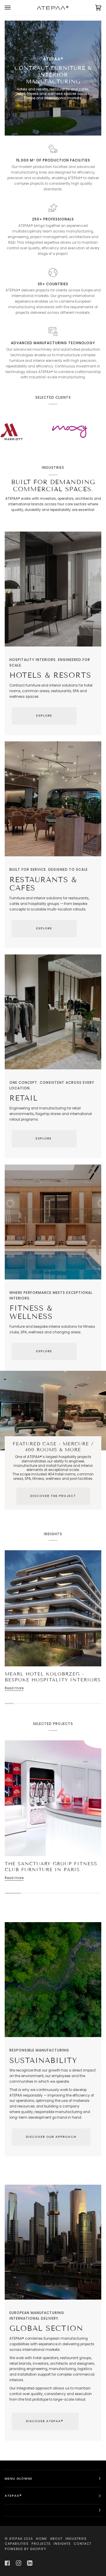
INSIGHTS (62, 2544)
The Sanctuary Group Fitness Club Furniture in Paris (51, 1867)
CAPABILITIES (17, 2544)
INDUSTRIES (76, 2539)
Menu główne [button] (19, 2479)
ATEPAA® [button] (13, 2496)
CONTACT (82, 2544)
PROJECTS (41, 2544)
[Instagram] (19, 2563)
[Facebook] (7, 2563)
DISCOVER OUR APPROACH (51, 2137)
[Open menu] (14, 8)
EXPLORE (44, 716)
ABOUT (56, 2539)
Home (42, 2539)
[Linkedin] (30, 2563)
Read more (14, 1688)
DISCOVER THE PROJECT (53, 1496)
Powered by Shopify (25, 2549)
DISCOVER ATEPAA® (45, 2421)
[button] (53, 2510)
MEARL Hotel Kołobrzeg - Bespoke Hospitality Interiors (53, 1677)
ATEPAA (16, 2539)
